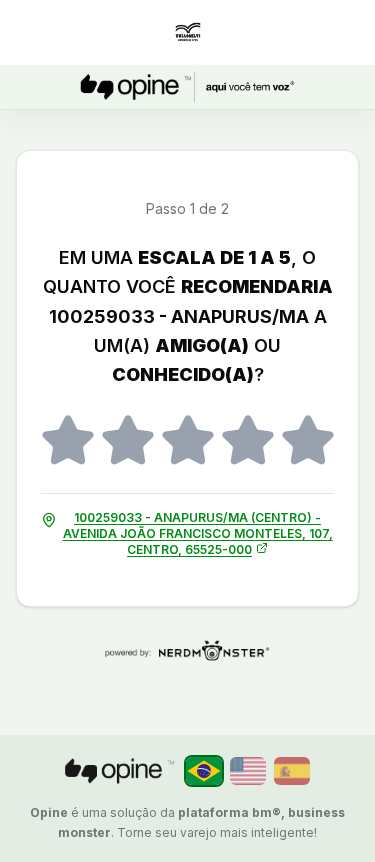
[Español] (292, 771)
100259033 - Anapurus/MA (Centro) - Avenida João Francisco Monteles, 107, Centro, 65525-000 (198, 533)
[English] (248, 771)
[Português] (204, 771)
